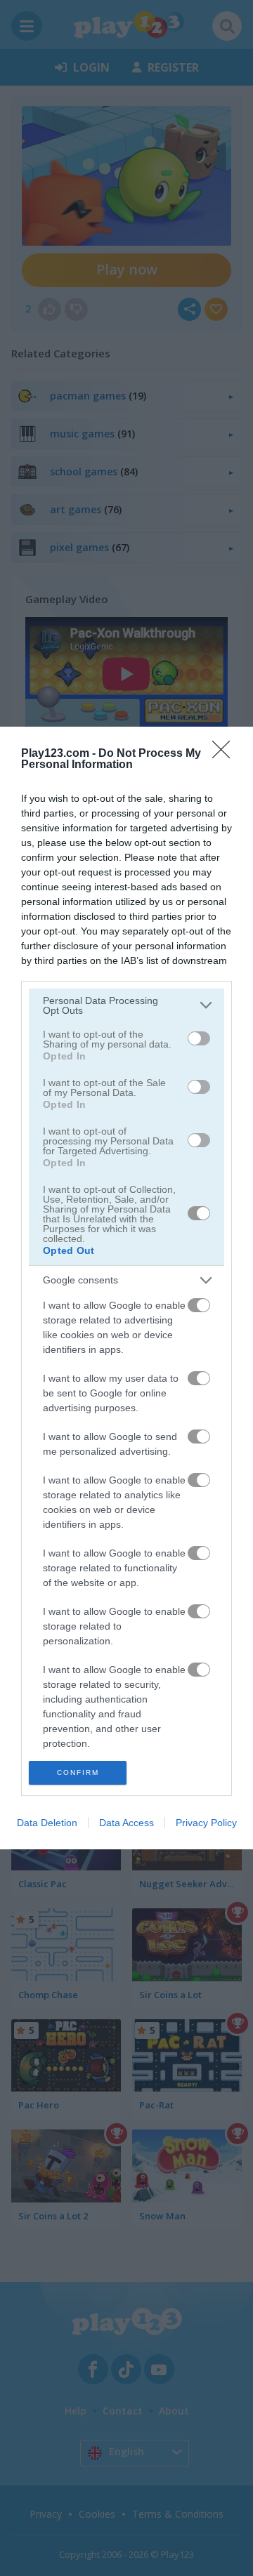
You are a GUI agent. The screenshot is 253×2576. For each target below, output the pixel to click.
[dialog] (126, 1288)
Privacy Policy (206, 1823)
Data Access (126, 1823)
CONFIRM (78, 1772)
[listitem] (126, 1005)
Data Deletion (47, 1823)
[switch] (199, 1038)
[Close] (226, 754)
